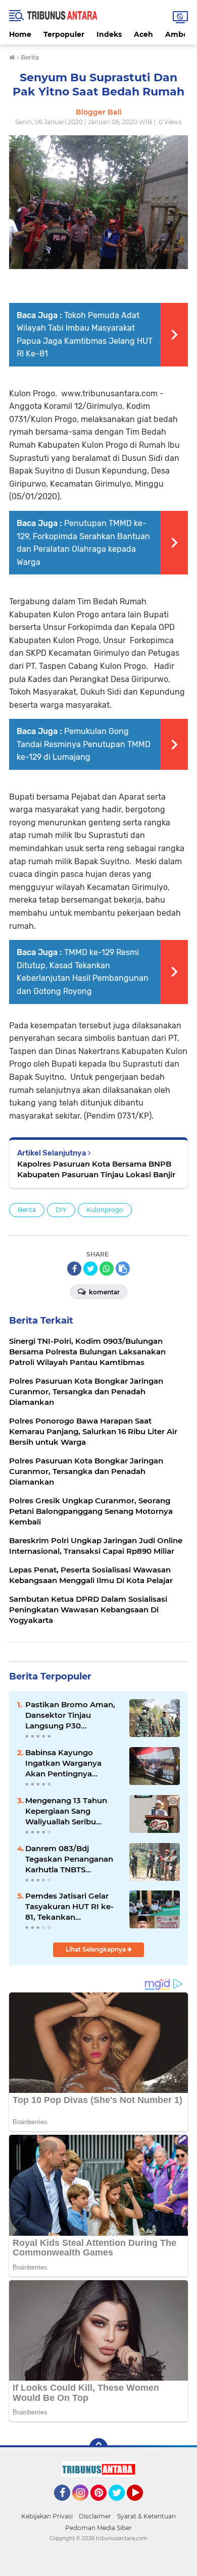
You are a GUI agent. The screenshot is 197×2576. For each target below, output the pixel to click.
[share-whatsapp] (107, 1269)
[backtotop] (98, 2447)
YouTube (142, 2505)
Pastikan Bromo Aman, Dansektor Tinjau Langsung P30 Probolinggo (70, 1715)
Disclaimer (95, 2516)
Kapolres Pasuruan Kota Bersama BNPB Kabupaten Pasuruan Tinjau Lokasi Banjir (96, 1169)
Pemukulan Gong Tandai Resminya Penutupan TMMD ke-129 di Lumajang (84, 744)
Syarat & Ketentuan (146, 2516)
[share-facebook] (74, 1269)
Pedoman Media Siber (98, 2528)
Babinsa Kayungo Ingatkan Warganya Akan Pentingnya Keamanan (63, 1763)
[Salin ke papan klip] (123, 1269)
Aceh (143, 34)
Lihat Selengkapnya (96, 1949)
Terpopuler (64, 34)
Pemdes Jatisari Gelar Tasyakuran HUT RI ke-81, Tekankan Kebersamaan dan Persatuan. (69, 1907)
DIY (61, 1210)
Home (20, 34)
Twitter (121, 2505)
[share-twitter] (90, 1269)
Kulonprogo (105, 1210)
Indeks (109, 34)
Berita (27, 1210)
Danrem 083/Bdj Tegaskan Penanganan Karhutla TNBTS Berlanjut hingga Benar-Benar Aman (71, 1859)
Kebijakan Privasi (47, 2516)
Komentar (104, 1292)
